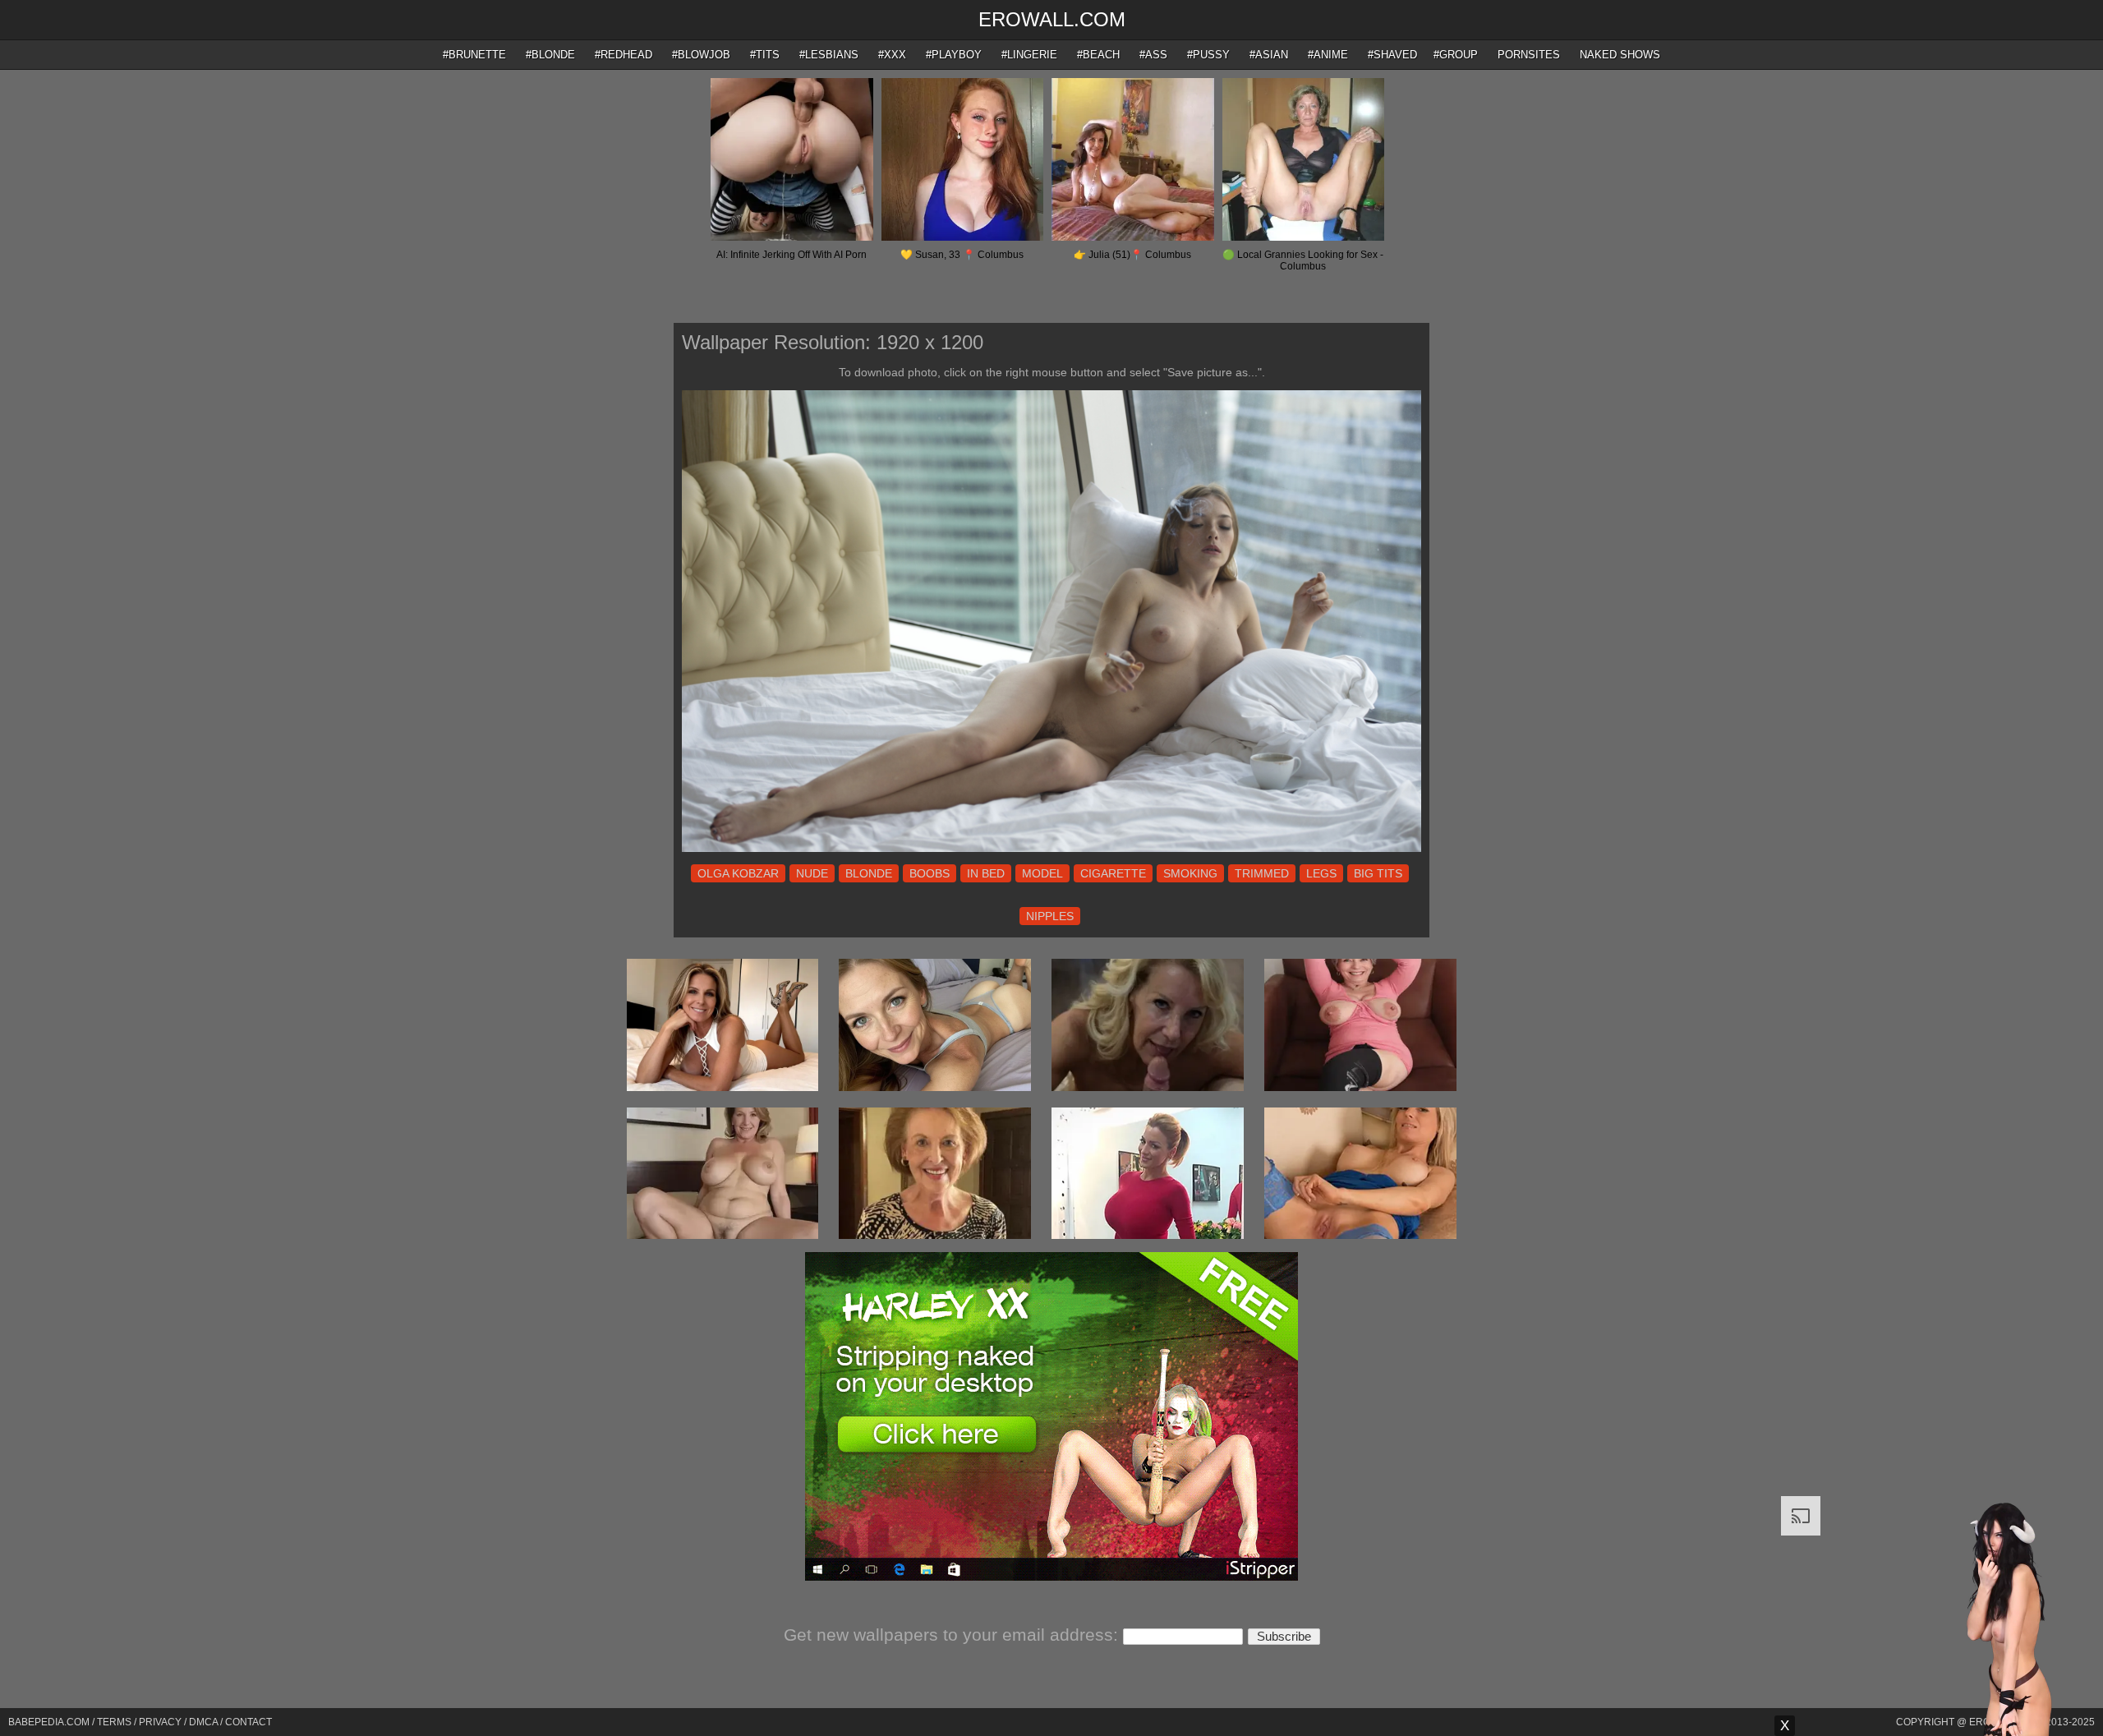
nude (812, 873)
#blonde (550, 55)
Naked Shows (1620, 55)
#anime (1328, 55)
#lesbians (829, 55)
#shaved (1392, 55)
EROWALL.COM (1052, 19)
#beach (1098, 55)
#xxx (892, 55)
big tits (1378, 873)
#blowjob (701, 55)
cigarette (1113, 873)
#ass (1153, 55)
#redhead (624, 55)
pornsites (1529, 55)
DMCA (203, 1722)
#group (1456, 55)
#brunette (474, 55)
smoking (1190, 873)
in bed (986, 873)
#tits (765, 55)
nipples (1050, 916)
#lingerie (1029, 55)
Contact (248, 1722)
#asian (1269, 55)
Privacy (160, 1722)
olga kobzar (738, 873)
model (1042, 873)
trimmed (1262, 873)
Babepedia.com (49, 1722)
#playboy (954, 55)
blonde (869, 873)
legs (1321, 873)
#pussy (1208, 55)
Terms (114, 1722)
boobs (930, 873)
